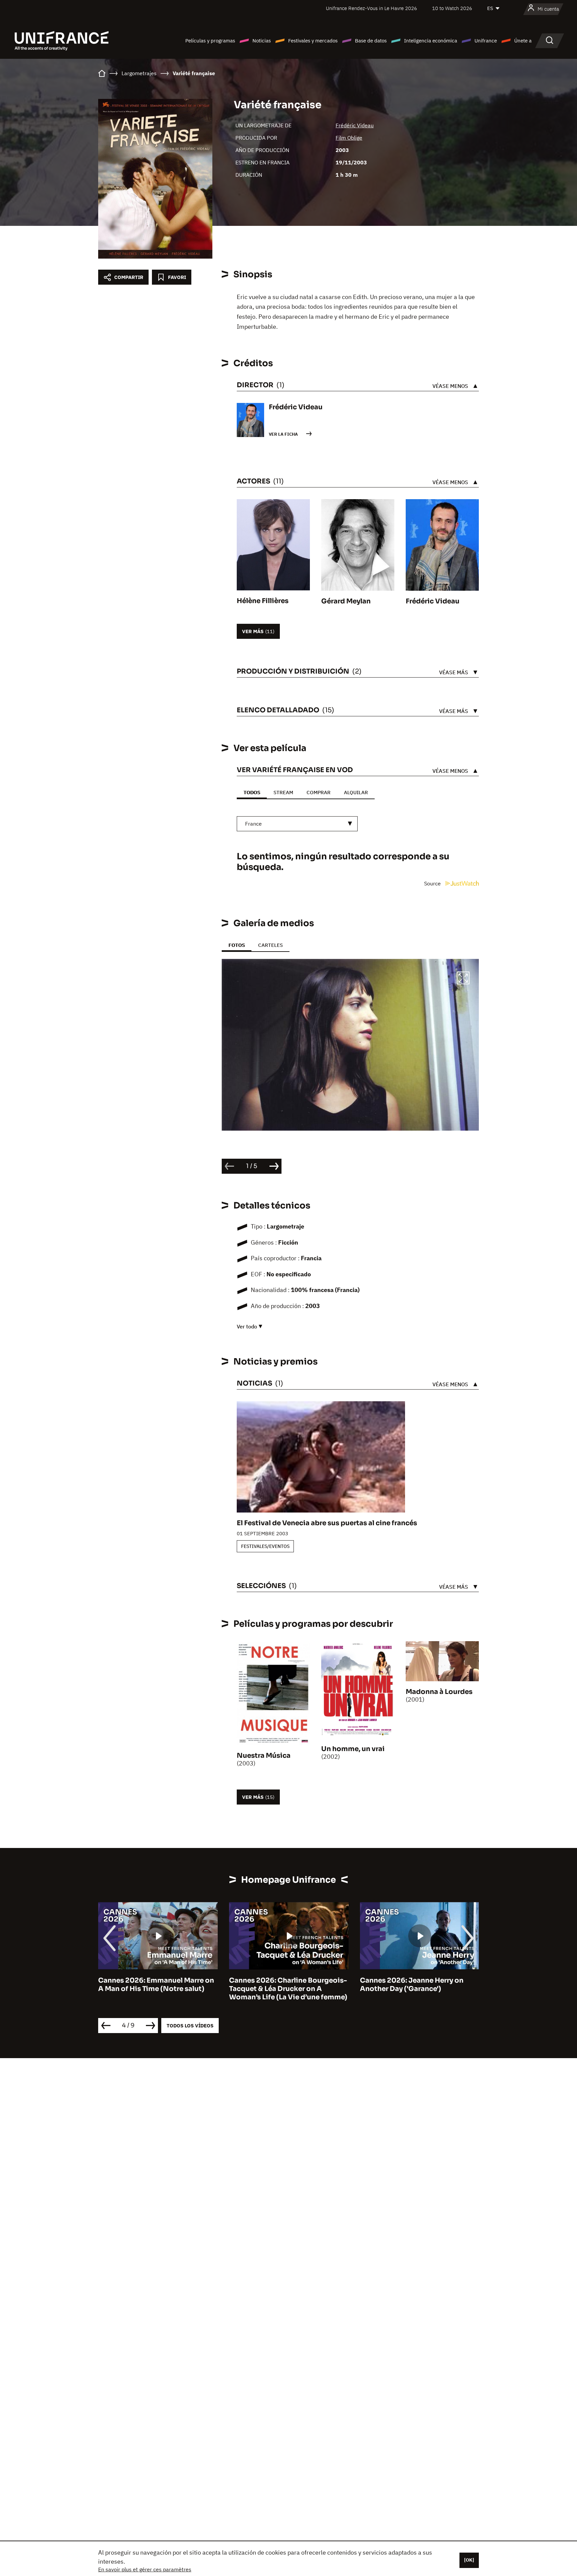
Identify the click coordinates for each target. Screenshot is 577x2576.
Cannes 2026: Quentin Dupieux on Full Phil (419, 1985)
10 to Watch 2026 (452, 8)
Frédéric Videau (355, 125)
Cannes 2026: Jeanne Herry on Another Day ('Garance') (281, 1985)
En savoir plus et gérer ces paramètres (145, 2569)
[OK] (469, 2560)
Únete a (523, 41)
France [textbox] (253, 824)
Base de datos (371, 41)
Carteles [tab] (270, 945)
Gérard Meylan (346, 601)
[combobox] (297, 824)
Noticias (262, 41)
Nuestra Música (264, 1756)
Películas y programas (210, 41)
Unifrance (486, 41)
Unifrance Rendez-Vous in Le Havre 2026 (371, 8)
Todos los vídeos (190, 2026)
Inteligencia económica (431, 41)
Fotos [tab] (237, 945)
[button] (463, 979)
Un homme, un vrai (353, 1749)
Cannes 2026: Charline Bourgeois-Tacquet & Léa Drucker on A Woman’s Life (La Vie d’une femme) (157, 1989)
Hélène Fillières (263, 601)
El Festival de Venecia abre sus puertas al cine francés (327, 1523)
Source (433, 883)
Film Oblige (349, 138)
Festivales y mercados (313, 41)
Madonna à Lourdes (439, 1692)
